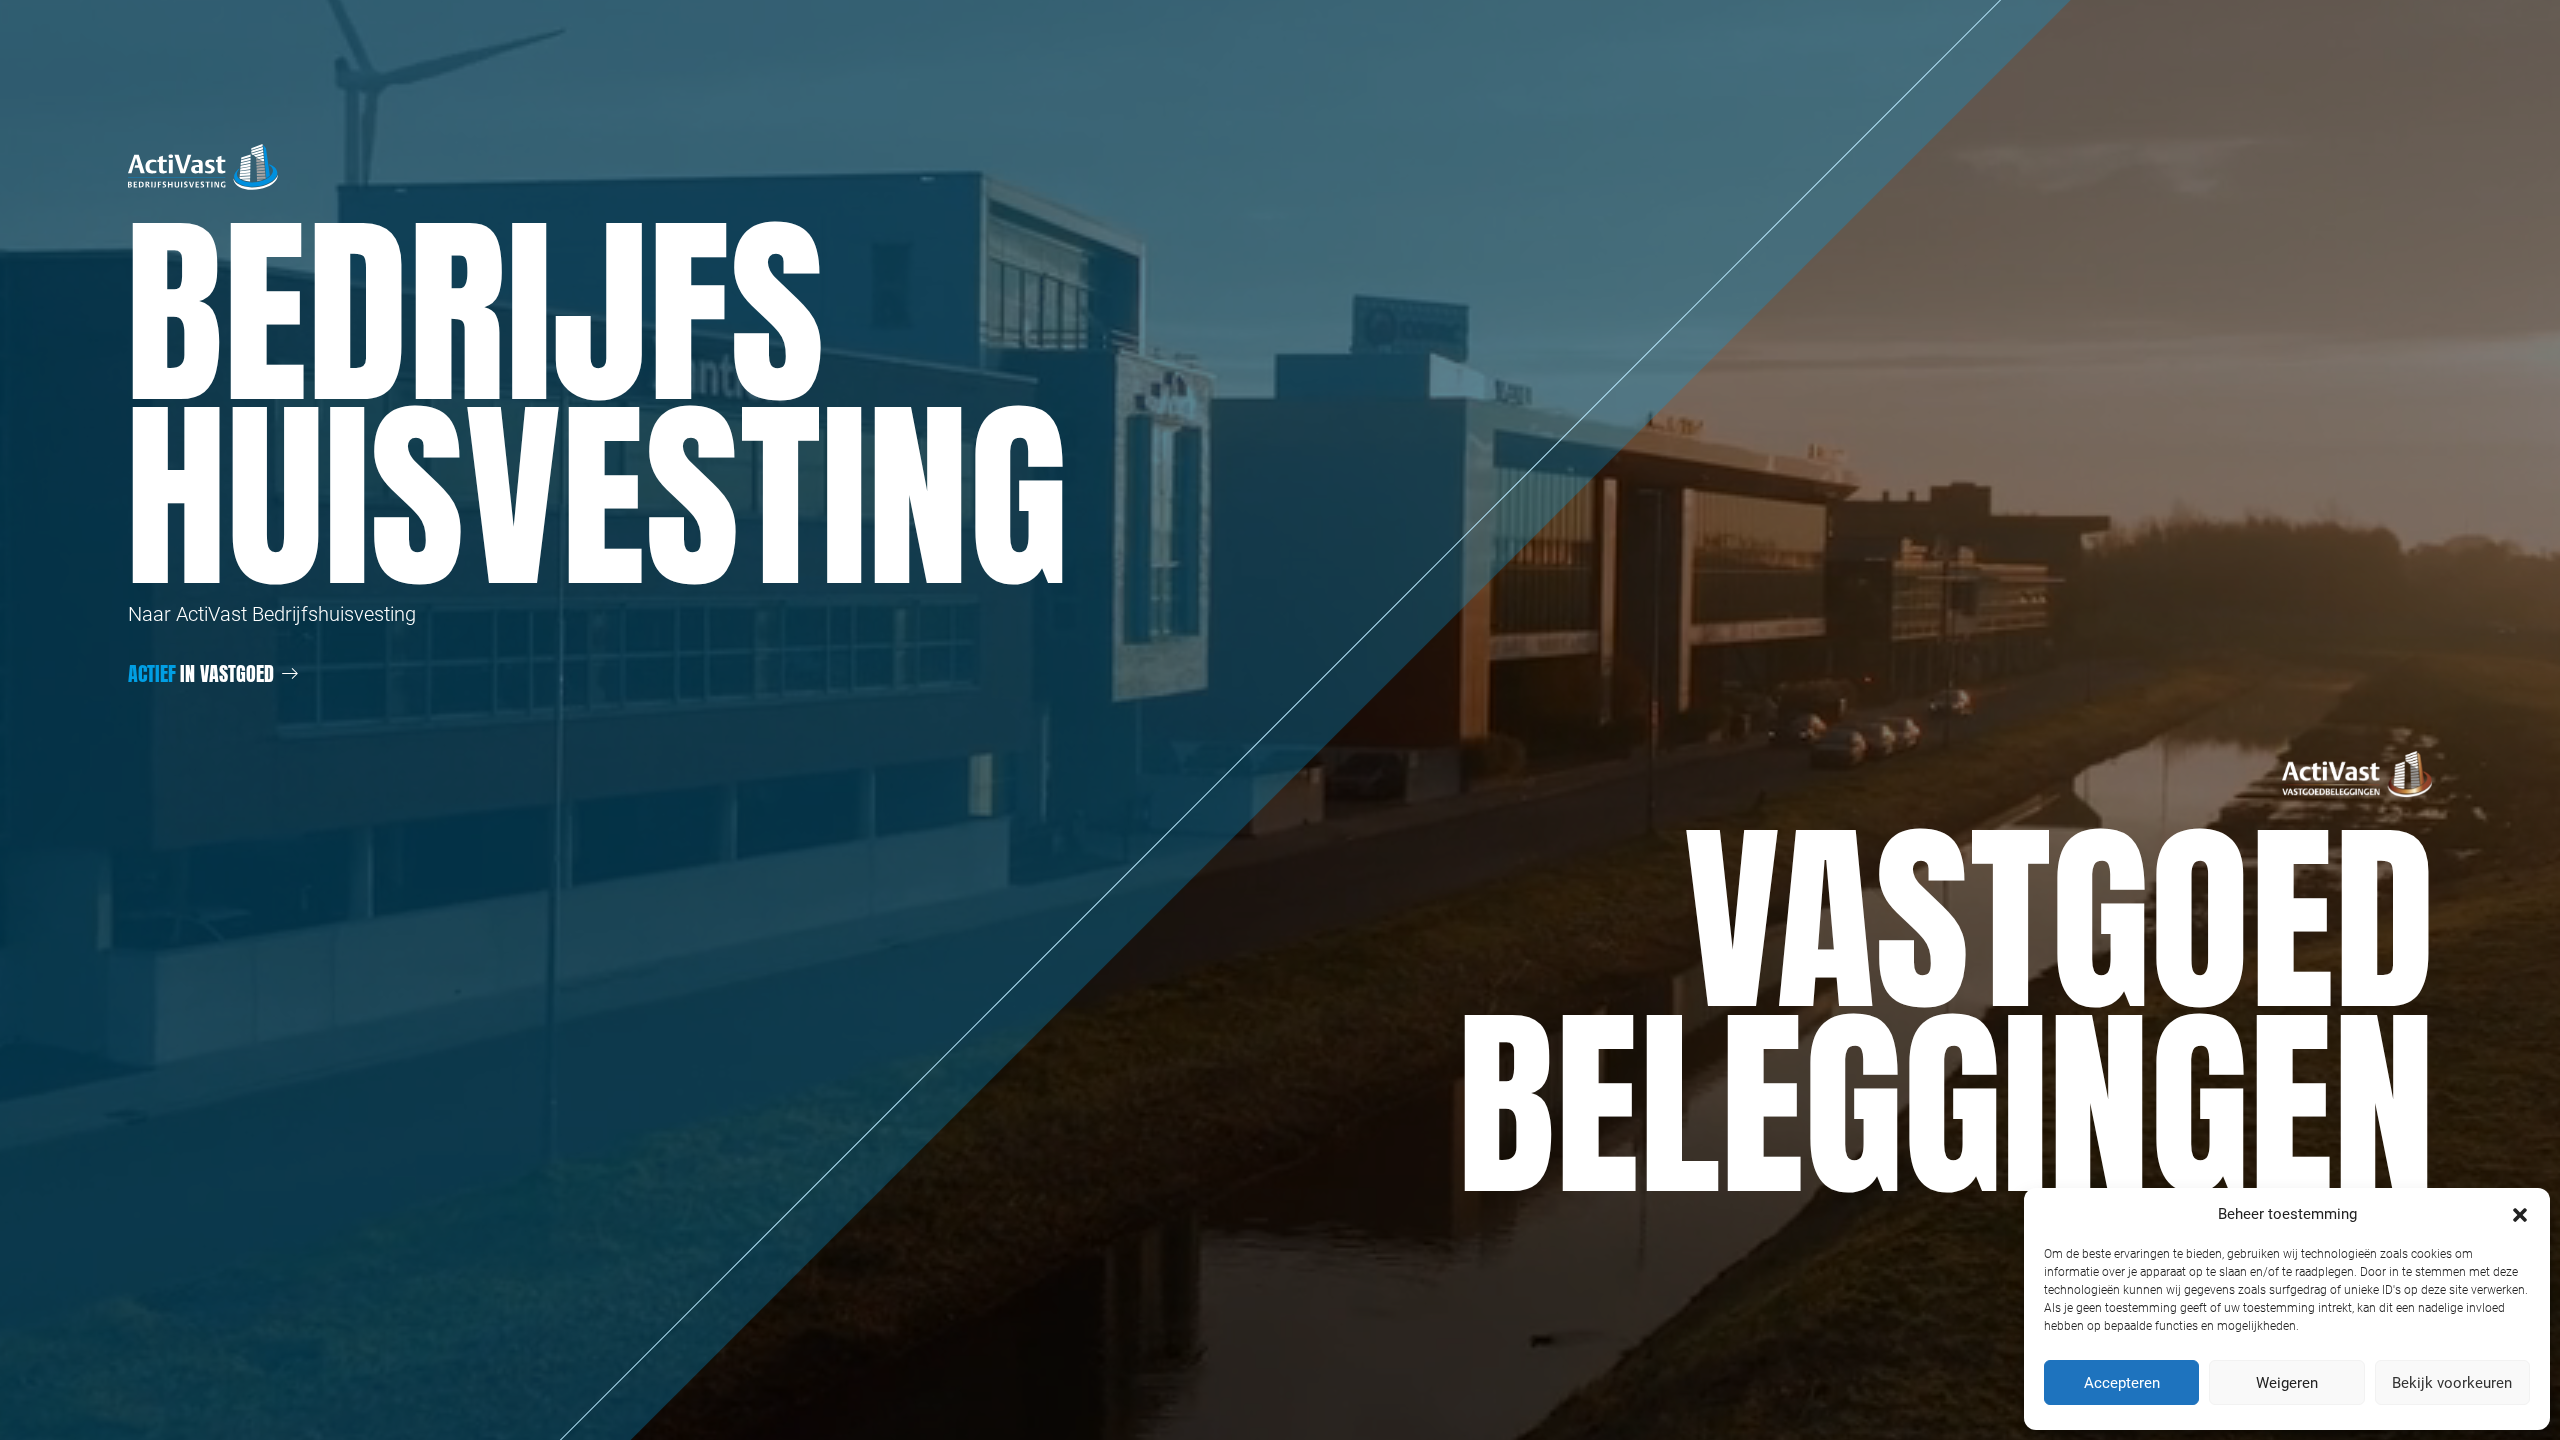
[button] (2520, 1214)
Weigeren (2287, 1383)
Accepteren (2122, 1383)
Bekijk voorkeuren (2452, 1383)
